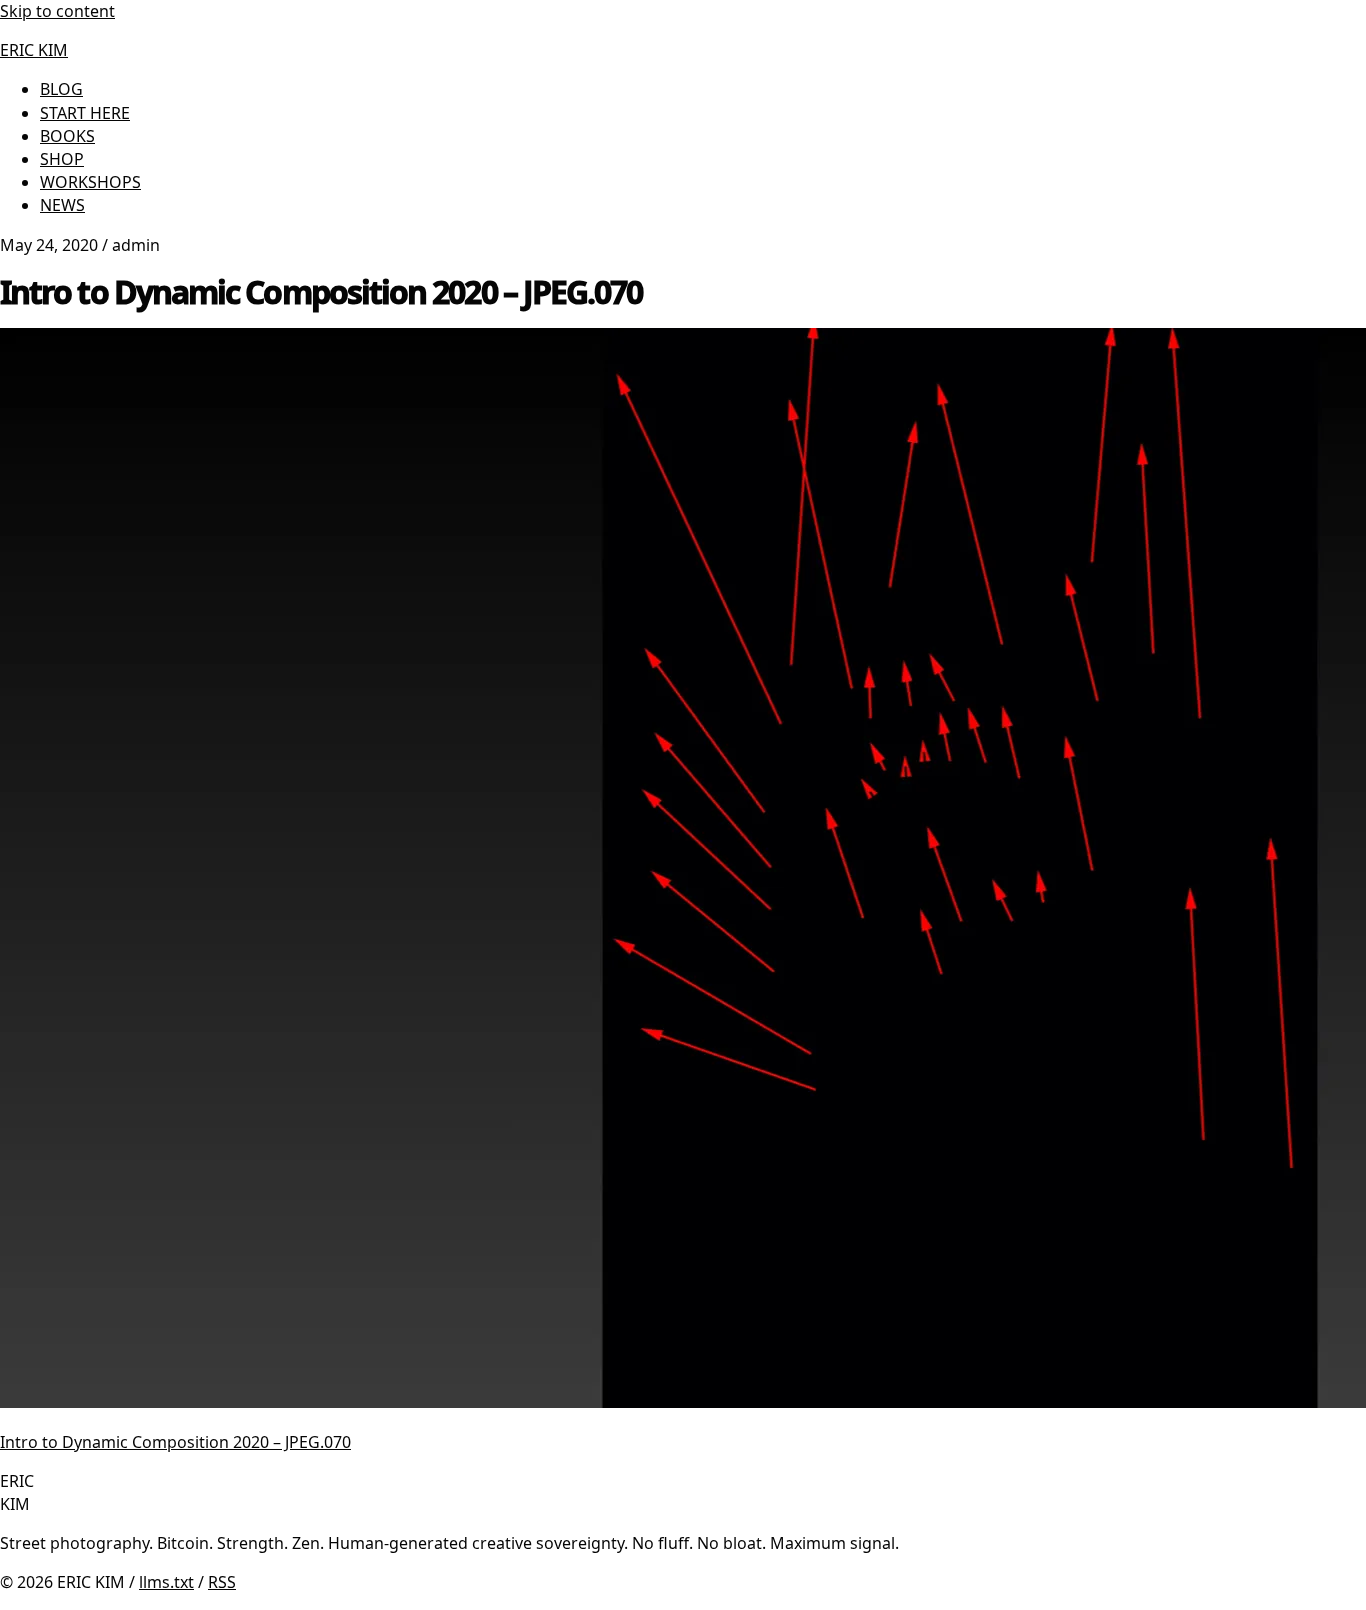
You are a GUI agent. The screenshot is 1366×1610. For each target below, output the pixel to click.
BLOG (61, 89)
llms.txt (166, 1582)
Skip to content (57, 11)
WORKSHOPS (90, 182)
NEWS (62, 205)
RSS (222, 1582)
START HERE (85, 113)
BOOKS (67, 136)
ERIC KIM (34, 50)
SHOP (62, 159)
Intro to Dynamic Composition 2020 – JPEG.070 (175, 1442)
